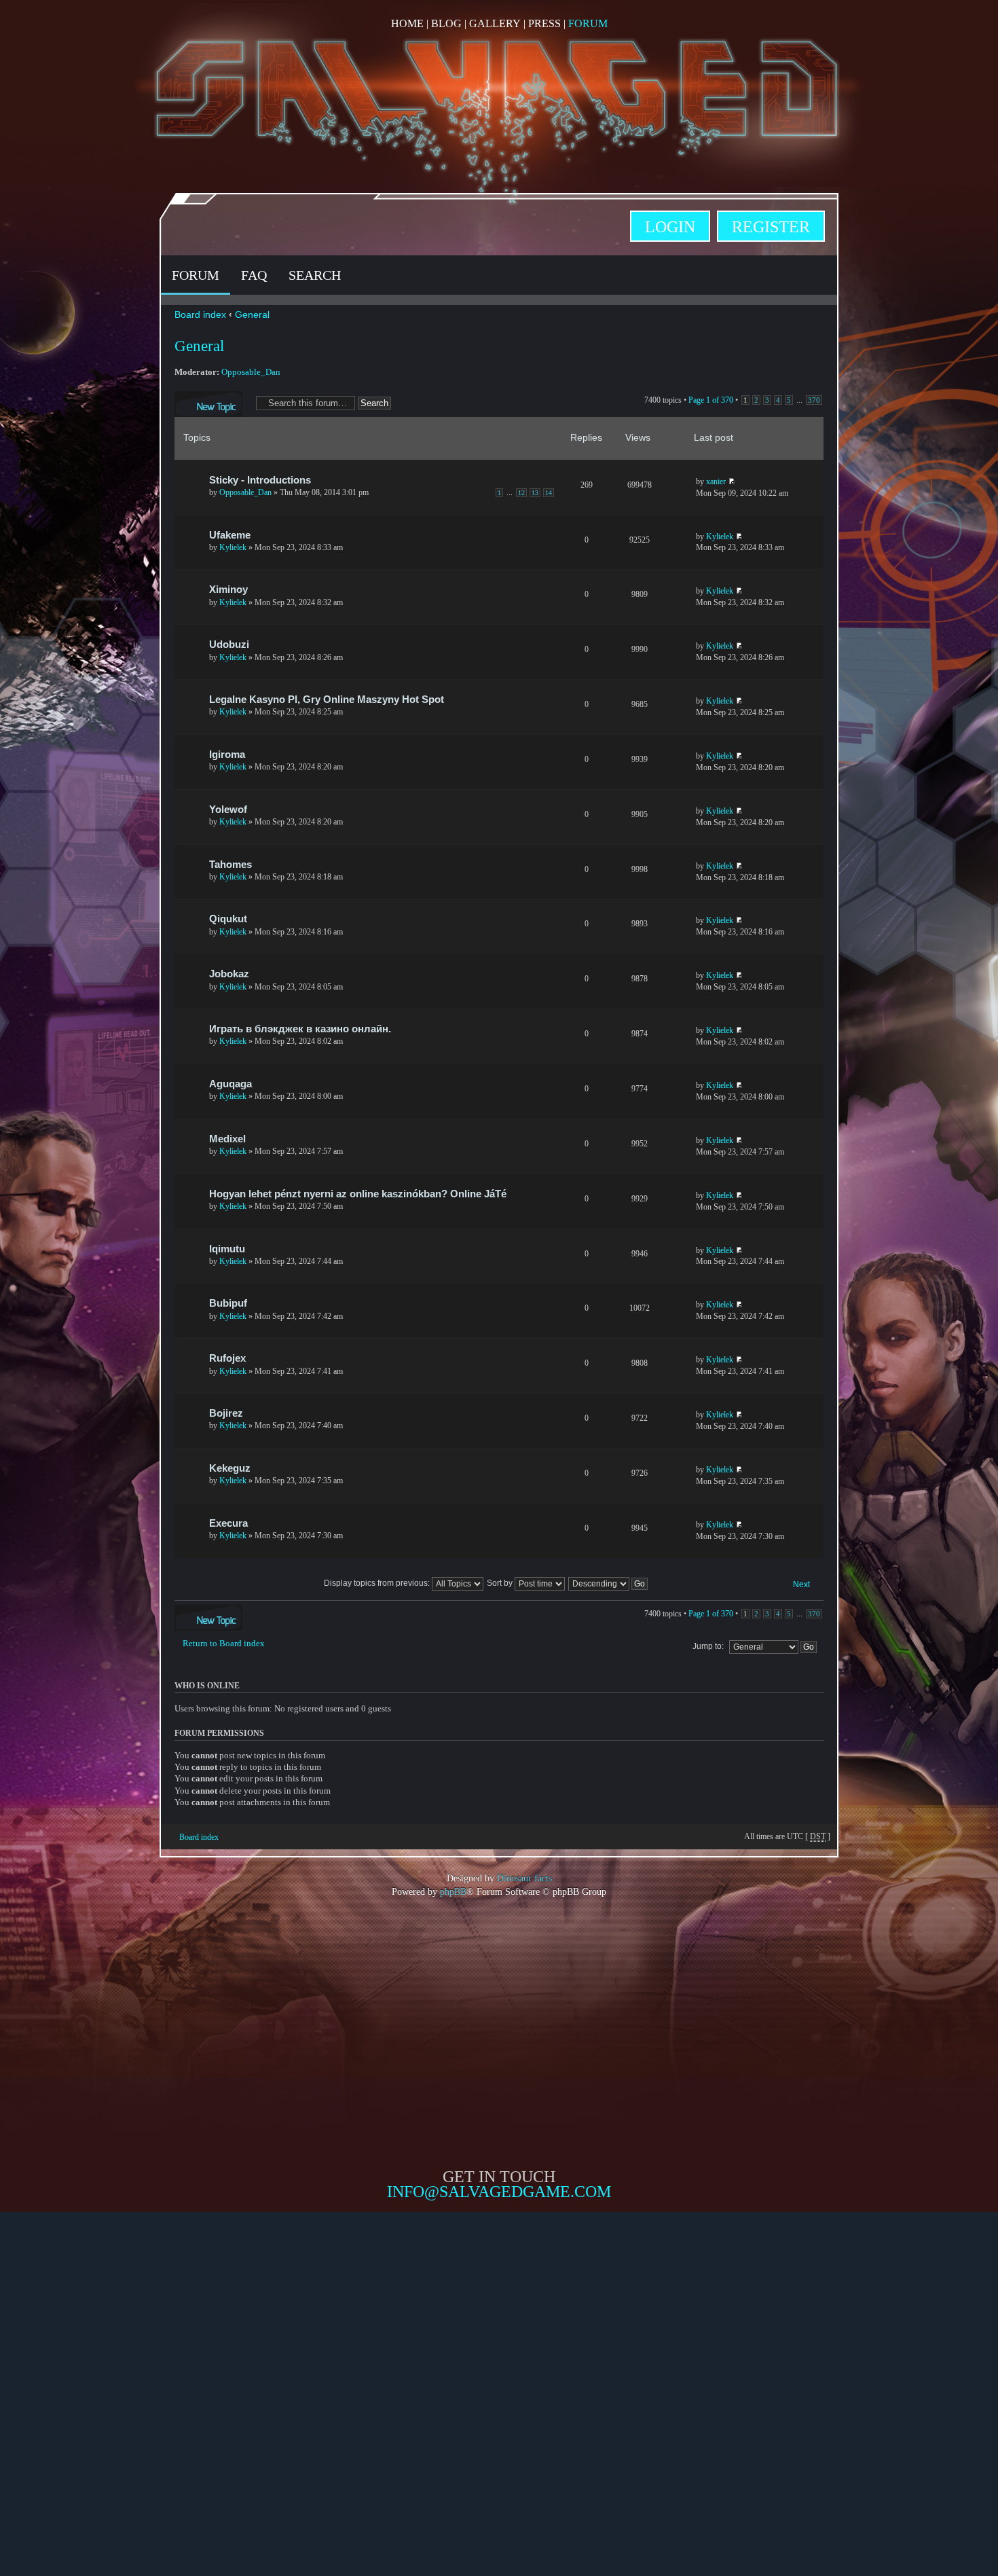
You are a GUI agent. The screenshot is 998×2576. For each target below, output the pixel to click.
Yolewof (228, 810)
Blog (446, 23)
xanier (716, 482)
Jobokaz (229, 974)
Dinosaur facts (524, 1878)
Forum (588, 23)
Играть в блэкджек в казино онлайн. (300, 1029)
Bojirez (226, 1413)
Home (407, 23)
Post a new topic (201, 397)
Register (771, 227)
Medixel (227, 1139)
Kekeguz (230, 1468)
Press (544, 23)
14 (549, 493)
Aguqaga (230, 1084)
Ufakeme (230, 535)
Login (670, 227)
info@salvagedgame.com (499, 2192)
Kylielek (233, 547)
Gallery (495, 23)
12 (521, 493)
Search (315, 275)
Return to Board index (224, 1643)
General (252, 314)
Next (801, 1584)
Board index (200, 314)
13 (535, 493)
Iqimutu (227, 1249)
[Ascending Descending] (609, 1583)
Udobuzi (229, 645)
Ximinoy (228, 589)
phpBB (453, 1891)
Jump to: (708, 1646)
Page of (711, 400)
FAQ (254, 275)
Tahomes (230, 865)
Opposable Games (499, 2315)
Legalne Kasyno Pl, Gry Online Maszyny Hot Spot (327, 700)
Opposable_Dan (251, 372)
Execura (228, 1523)
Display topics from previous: (378, 1583)
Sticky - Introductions (260, 480)
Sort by (501, 1583)
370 (814, 400)
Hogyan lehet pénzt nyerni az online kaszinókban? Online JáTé (358, 1194)
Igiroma (227, 755)
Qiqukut (228, 919)
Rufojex (227, 1358)
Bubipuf (228, 1303)
